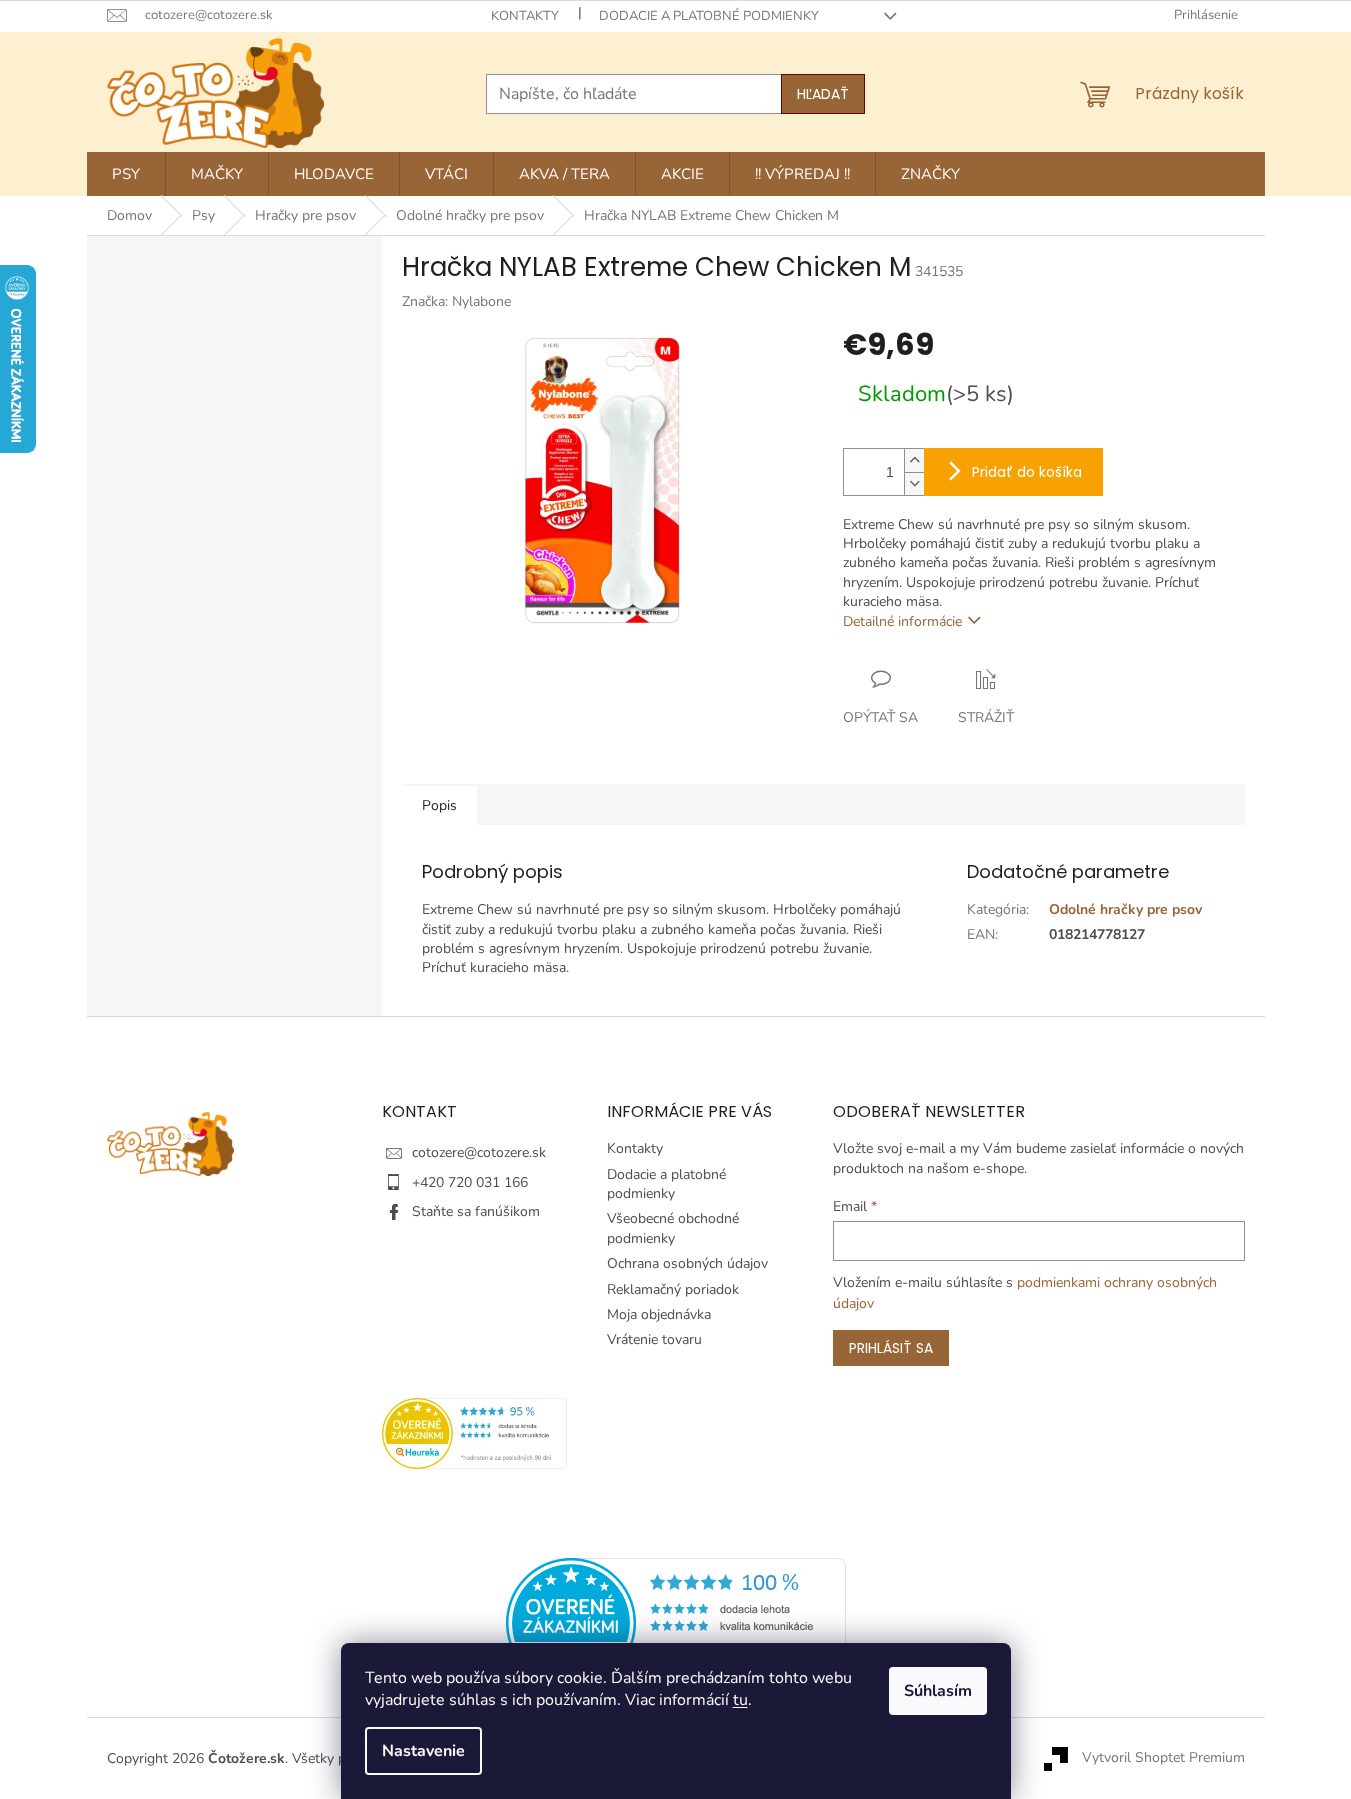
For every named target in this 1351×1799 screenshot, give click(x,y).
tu (740, 1700)
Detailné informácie (902, 621)
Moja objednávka (659, 1314)
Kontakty (525, 16)
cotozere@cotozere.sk (479, 1152)
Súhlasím (938, 1691)
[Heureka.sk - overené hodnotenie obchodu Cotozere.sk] (676, 1621)
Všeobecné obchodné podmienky (673, 1228)
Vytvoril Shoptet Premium (1163, 1757)
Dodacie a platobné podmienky (709, 16)
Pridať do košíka (1027, 472)
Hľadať (823, 94)
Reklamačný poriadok (673, 1289)
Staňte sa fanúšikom (476, 1211)
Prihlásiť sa (891, 1348)
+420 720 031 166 (470, 1182)
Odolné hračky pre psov (1125, 909)
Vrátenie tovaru (654, 1339)
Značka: (456, 301)
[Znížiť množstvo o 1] (914, 483)
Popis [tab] (439, 805)
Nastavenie (423, 1751)
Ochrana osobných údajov (687, 1263)
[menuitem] (126, 174)
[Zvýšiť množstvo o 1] (914, 460)
